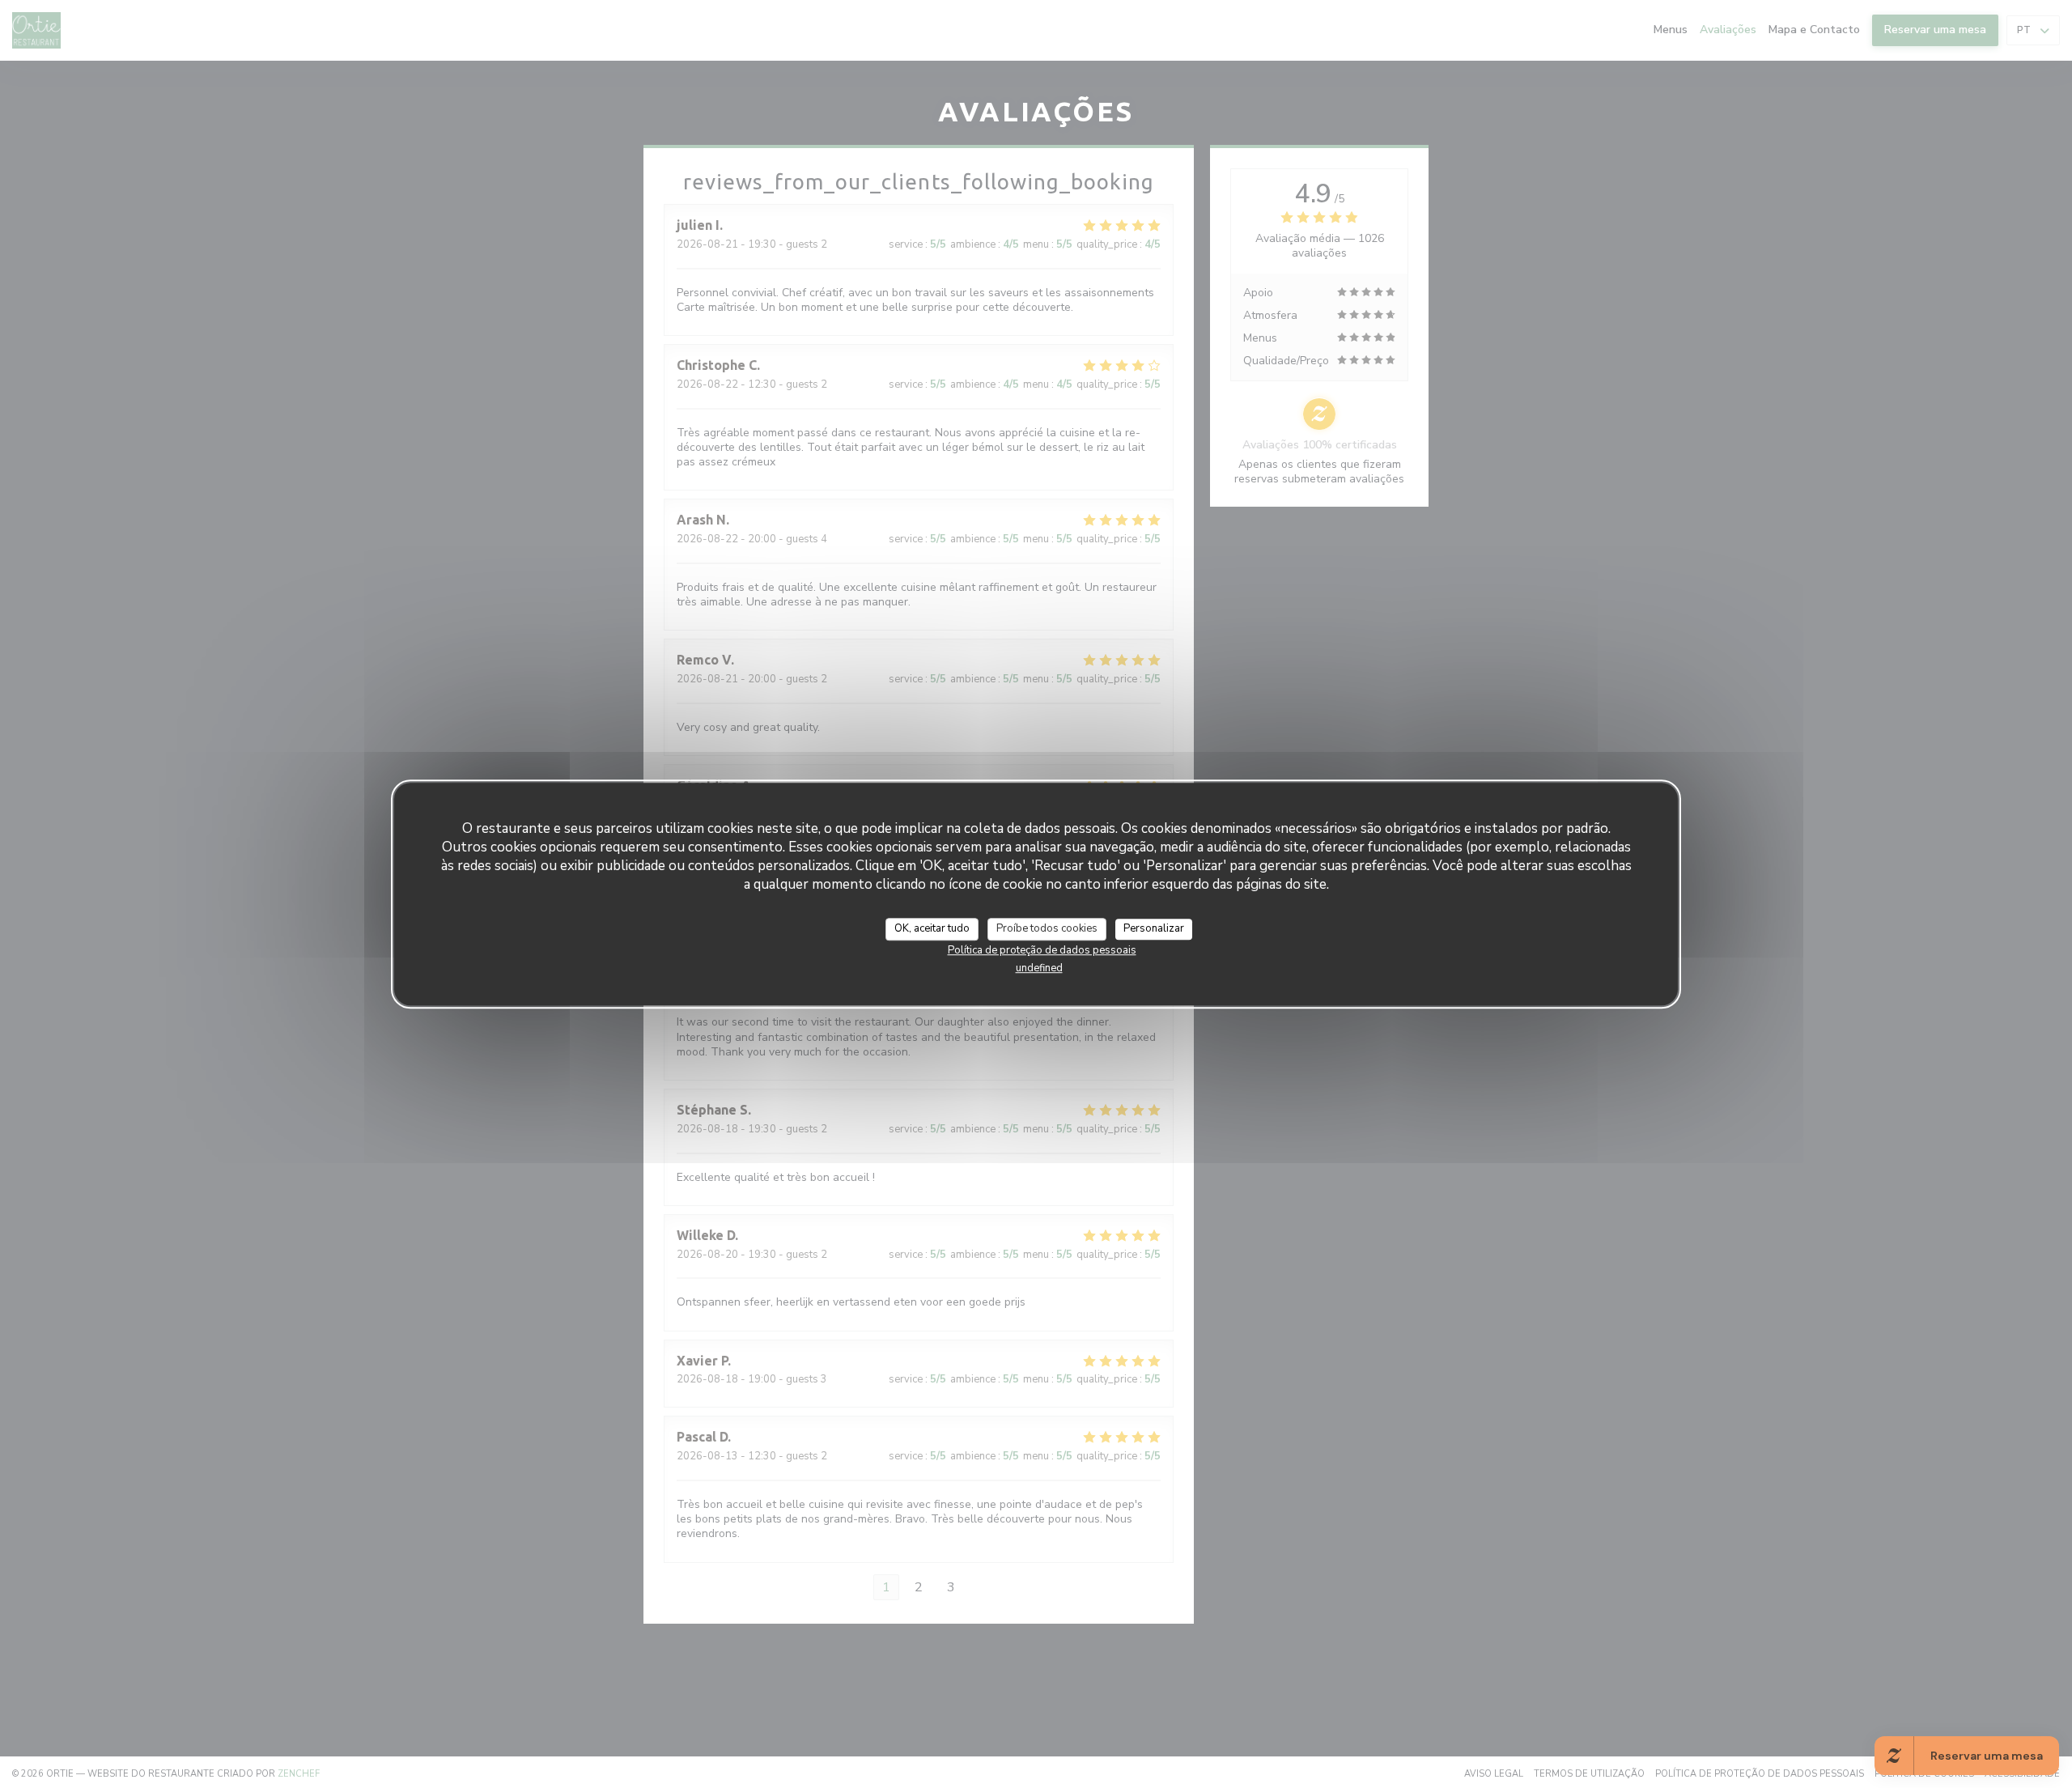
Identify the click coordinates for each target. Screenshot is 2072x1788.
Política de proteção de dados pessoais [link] (1042, 949)
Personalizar (1154, 928)
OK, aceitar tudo (932, 928)
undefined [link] (1039, 967)
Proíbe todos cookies (1047, 928)
